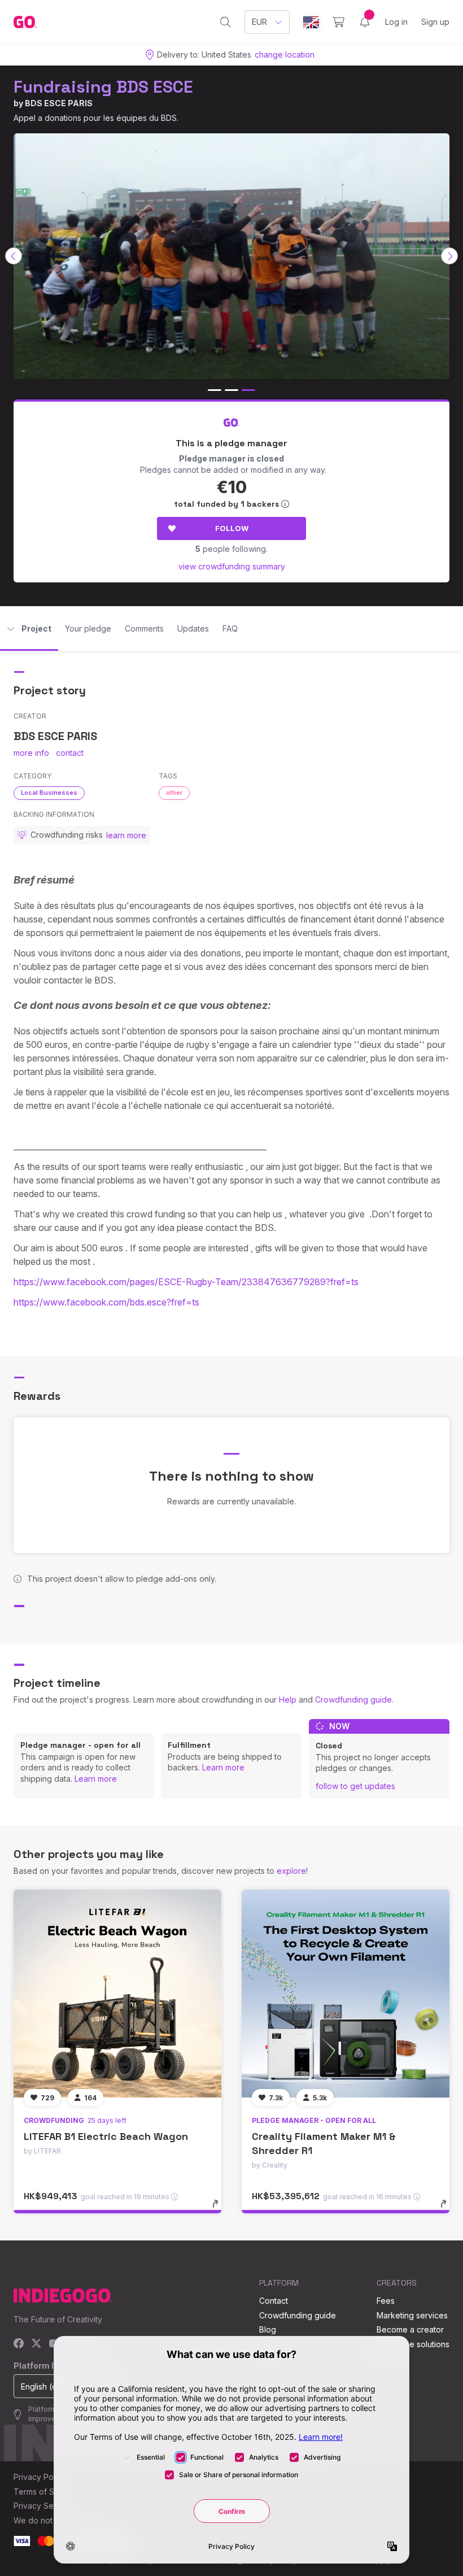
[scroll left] (14, 256)
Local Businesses (49, 793)
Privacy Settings (43, 2506)
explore (291, 1871)
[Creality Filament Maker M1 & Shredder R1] (346, 1994)
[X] (36, 2344)
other (174, 793)
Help (288, 1700)
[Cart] (338, 22)
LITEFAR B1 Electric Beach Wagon (106, 2136)
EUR (259, 22)
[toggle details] (220, 2209)
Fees (386, 2301)
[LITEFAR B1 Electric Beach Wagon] (117, 1994)
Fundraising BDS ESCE (103, 87)
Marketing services (412, 2315)
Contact (274, 2301)
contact (70, 753)
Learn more (96, 1779)
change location (285, 55)
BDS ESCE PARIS (59, 103)
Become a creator (410, 2329)
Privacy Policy (40, 2477)
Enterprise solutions (413, 2344)
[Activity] (365, 22)
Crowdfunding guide (353, 1700)
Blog (268, 2329)
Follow (232, 528)
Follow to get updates (355, 1786)
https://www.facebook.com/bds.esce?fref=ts (106, 1302)
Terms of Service (46, 2492)
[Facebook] (19, 2344)
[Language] (311, 22)
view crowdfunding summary (232, 566)
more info (31, 753)
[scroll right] (449, 256)
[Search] (226, 22)
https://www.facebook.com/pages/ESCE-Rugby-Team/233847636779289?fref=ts (186, 1282)
